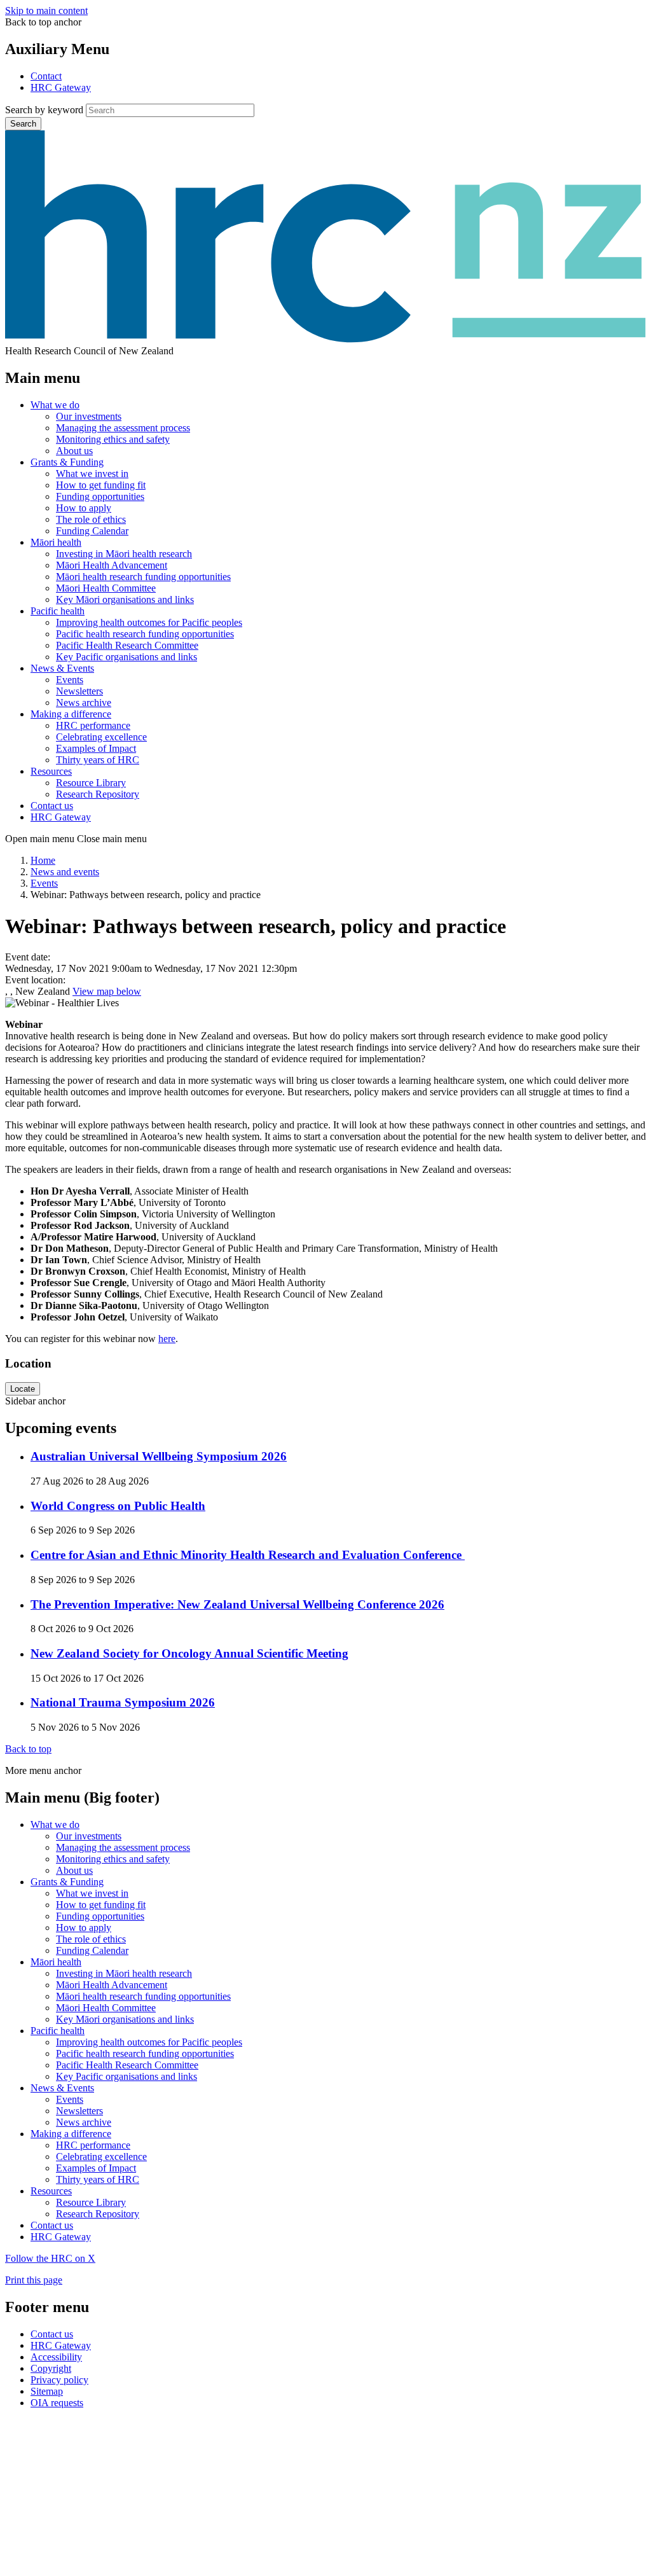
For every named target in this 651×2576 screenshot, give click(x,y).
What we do (55, 405)
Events (70, 680)
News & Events (62, 668)
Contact (46, 76)
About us (74, 451)
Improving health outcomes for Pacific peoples (149, 622)
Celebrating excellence (101, 737)
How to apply (84, 508)
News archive (84, 703)
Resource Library (91, 783)
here (167, 1339)
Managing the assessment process (123, 428)
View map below (107, 991)
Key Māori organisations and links (125, 599)
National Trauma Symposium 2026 (123, 1702)
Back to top (28, 1749)
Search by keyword (44, 110)
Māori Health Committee (106, 588)
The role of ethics (91, 519)
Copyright (51, 2368)
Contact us (52, 806)
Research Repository (98, 794)
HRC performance (93, 725)
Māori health (56, 542)
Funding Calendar (92, 531)
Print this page (34, 2280)
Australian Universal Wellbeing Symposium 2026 (159, 1456)
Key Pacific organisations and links (127, 657)
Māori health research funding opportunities (143, 577)
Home (43, 860)
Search (23, 124)
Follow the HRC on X (50, 2258)
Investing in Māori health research (124, 554)
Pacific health (58, 611)
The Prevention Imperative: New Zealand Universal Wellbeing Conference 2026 (237, 1604)
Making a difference (71, 714)
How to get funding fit (101, 485)
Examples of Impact (96, 748)
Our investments (89, 416)
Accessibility (56, 2357)
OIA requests (57, 2403)
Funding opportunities (100, 496)
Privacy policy (59, 2380)
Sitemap (47, 2391)
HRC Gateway (61, 87)
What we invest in (92, 474)
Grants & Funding (67, 462)
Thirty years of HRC (98, 760)
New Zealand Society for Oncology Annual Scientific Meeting (189, 1653)
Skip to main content (46, 10)
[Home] (325, 339)
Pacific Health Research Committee (127, 645)
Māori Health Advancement (112, 565)
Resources (51, 771)
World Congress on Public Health (118, 1506)
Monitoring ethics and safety (113, 439)
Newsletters (79, 691)
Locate (23, 1389)
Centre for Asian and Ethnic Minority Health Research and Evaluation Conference (248, 1555)
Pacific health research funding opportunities (145, 634)
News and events (65, 872)
